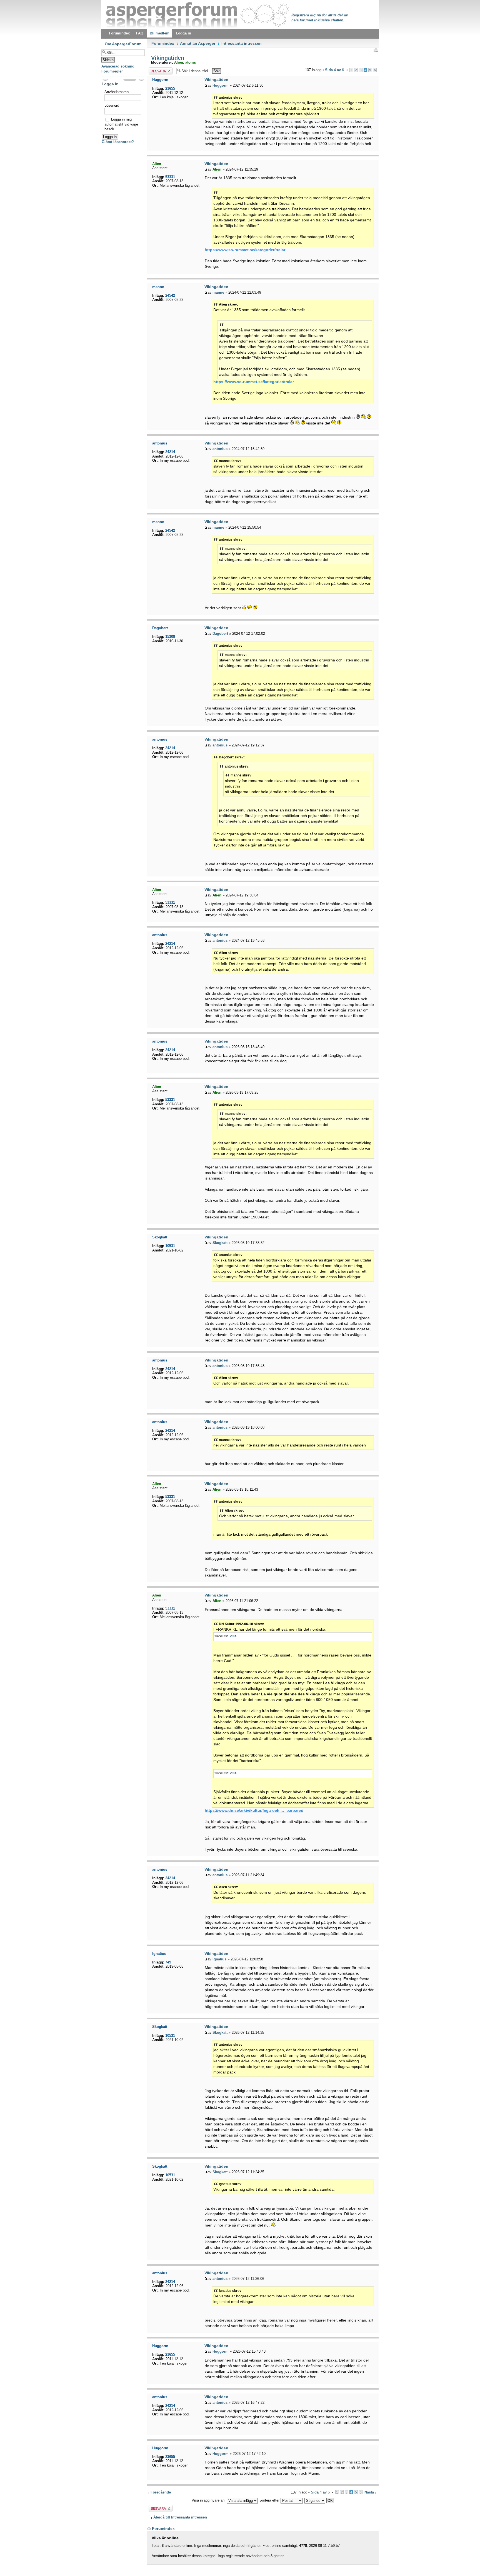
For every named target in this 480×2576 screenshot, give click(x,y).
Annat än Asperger (198, 43)
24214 (170, 452)
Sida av (334, 70)
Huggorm (221, 85)
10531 (170, 1246)
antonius (220, 449)
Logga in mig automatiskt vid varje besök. (121, 124)
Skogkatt (220, 1243)
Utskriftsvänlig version (376, 50)
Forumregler (112, 71)
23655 (170, 88)
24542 (170, 295)
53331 (170, 177)
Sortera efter (270, 2500)
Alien (179, 62)
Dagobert (220, 634)
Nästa (369, 2492)
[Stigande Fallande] (319, 2500)
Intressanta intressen (242, 43)
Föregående (161, 2492)
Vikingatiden (167, 58)
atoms (191, 62)
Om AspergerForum (123, 44)
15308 (170, 637)
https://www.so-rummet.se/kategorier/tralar (245, 250)
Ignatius (219, 1959)
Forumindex (163, 43)
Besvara (155, 70)
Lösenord (112, 105)
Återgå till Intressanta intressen (180, 2517)
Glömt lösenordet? (118, 142)
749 (168, 1962)
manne (218, 292)
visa (233, 1636)
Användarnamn (117, 92)
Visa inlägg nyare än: (209, 2500)
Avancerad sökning (118, 66)
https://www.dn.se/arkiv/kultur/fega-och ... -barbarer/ (254, 1810)
